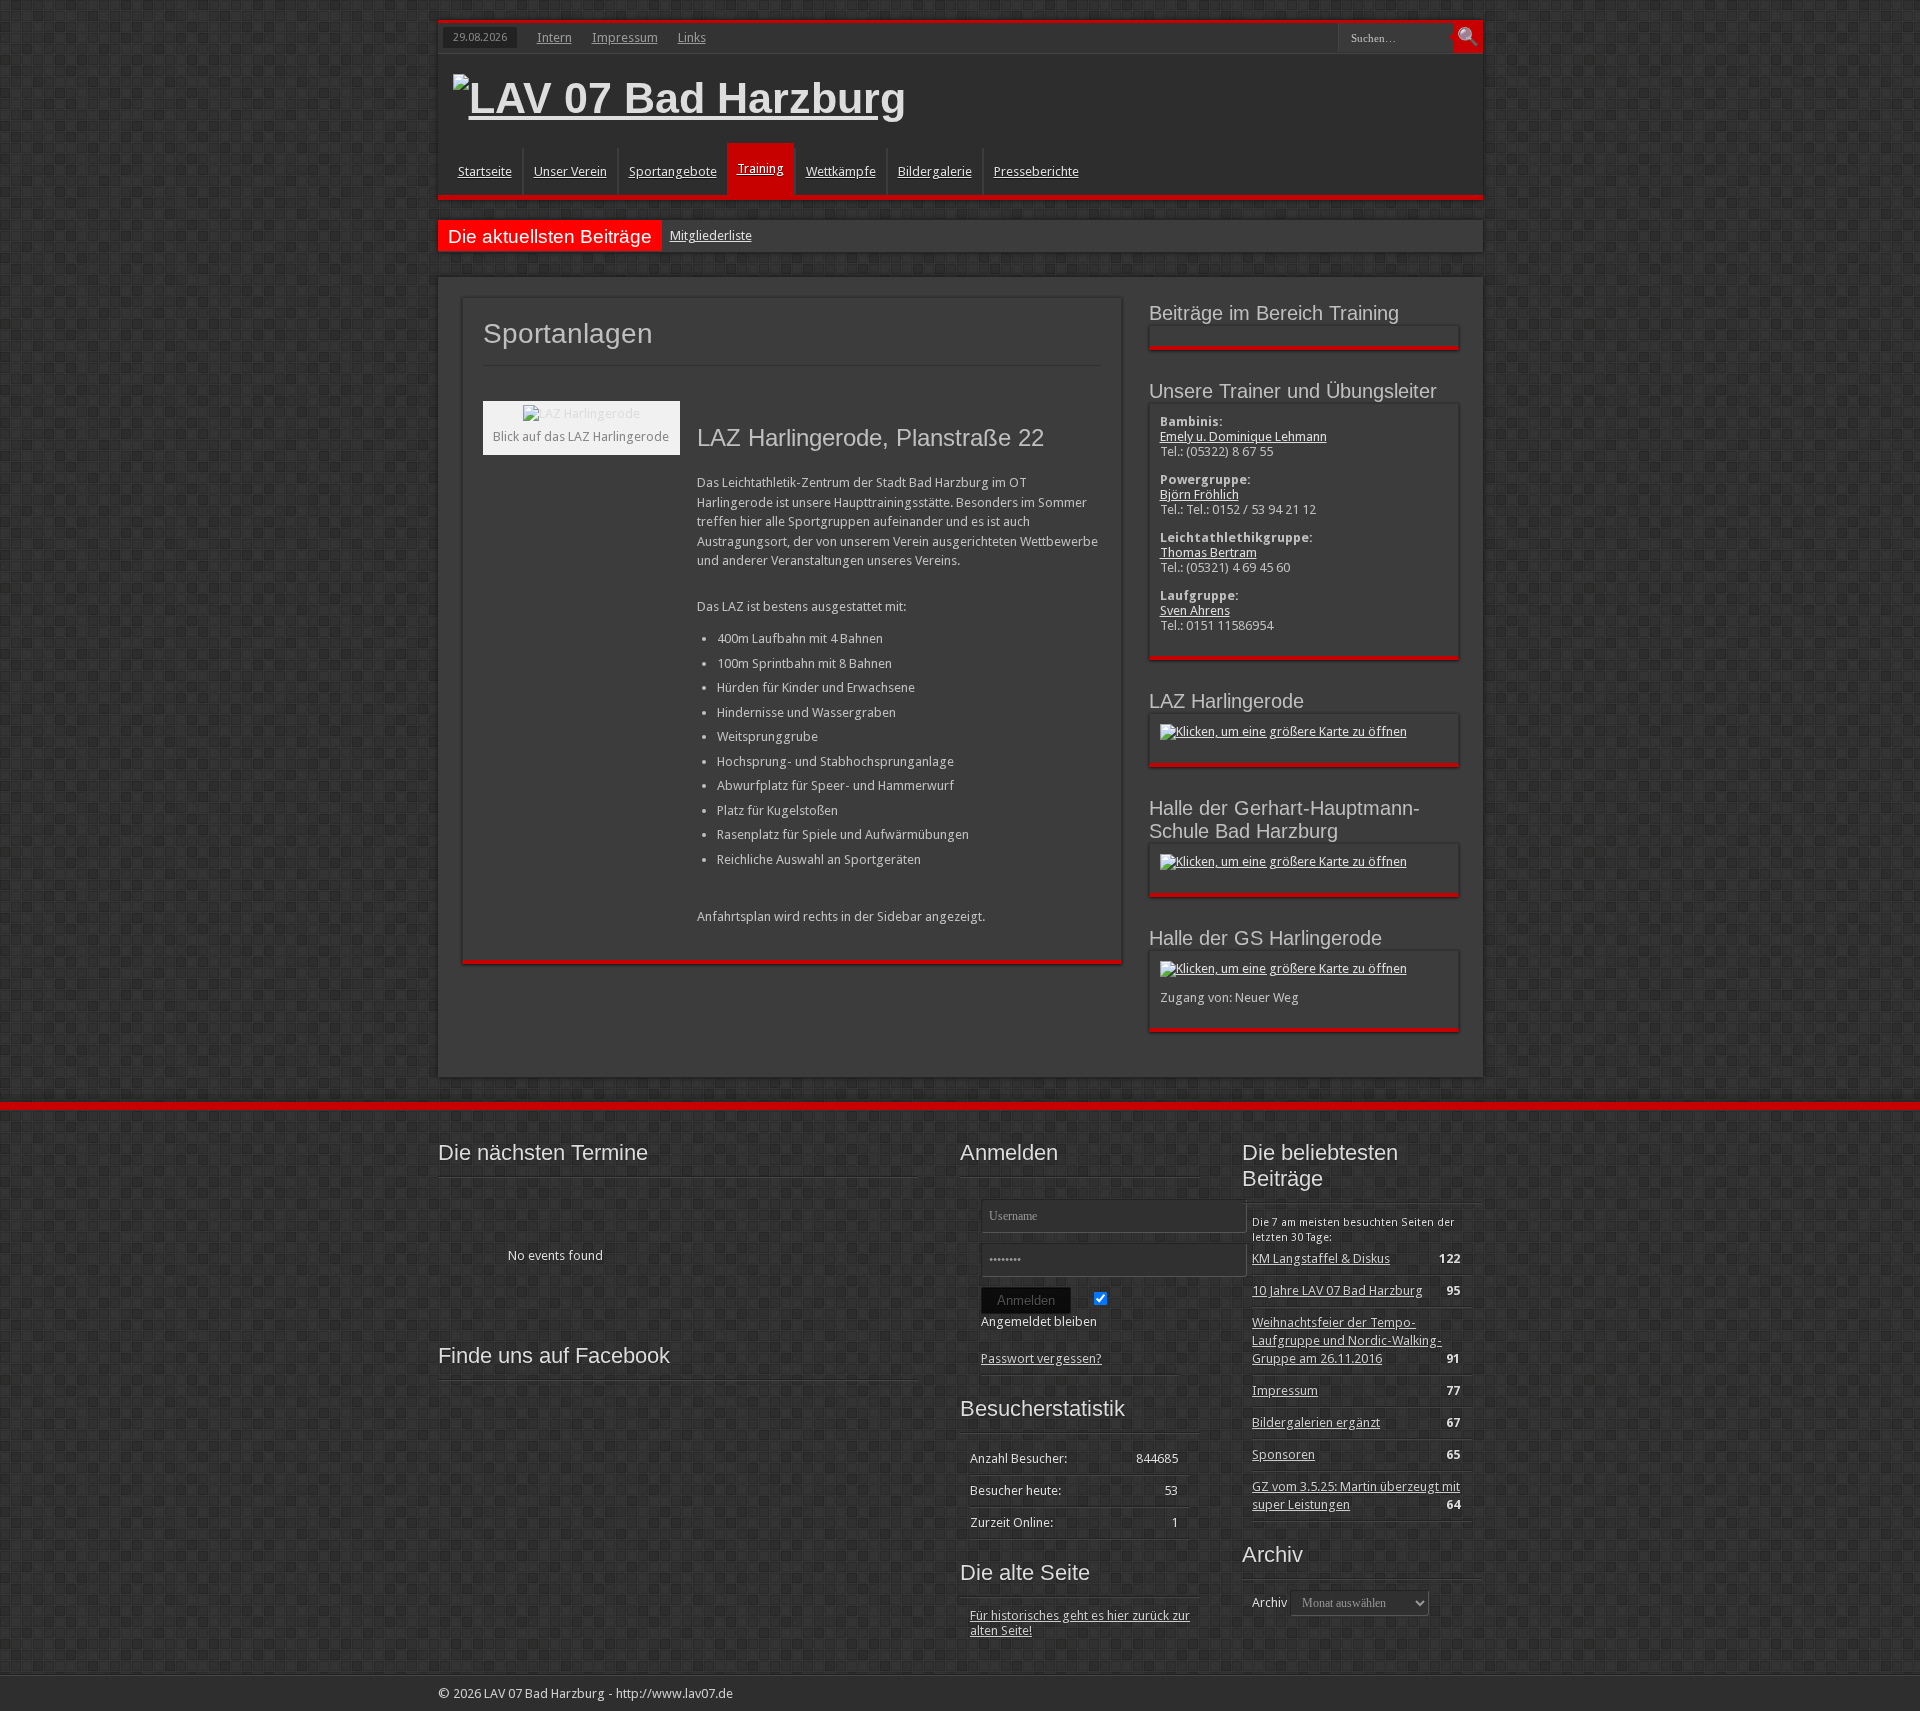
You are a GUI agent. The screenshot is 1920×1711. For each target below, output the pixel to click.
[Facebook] (1456, 1693)
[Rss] (1432, 1693)
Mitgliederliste (711, 235)
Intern (554, 37)
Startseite (485, 171)
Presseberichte (1036, 171)
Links (692, 37)
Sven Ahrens (1195, 610)
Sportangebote (673, 171)
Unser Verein (570, 171)
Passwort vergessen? (1041, 1358)
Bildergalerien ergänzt (1316, 1422)
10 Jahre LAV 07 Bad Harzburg (1337, 1290)
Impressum (625, 37)
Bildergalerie (935, 171)
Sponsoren (1283, 1454)
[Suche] (1468, 38)
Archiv (1269, 1602)
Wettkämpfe (841, 171)
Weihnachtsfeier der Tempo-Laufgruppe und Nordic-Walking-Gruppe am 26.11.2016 (1347, 1340)
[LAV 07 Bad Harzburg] (679, 98)
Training (760, 168)
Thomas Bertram (1208, 552)
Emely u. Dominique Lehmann (1243, 436)
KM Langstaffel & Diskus (1321, 1258)
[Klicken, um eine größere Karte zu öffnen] (1283, 731)
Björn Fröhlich (1199, 494)
